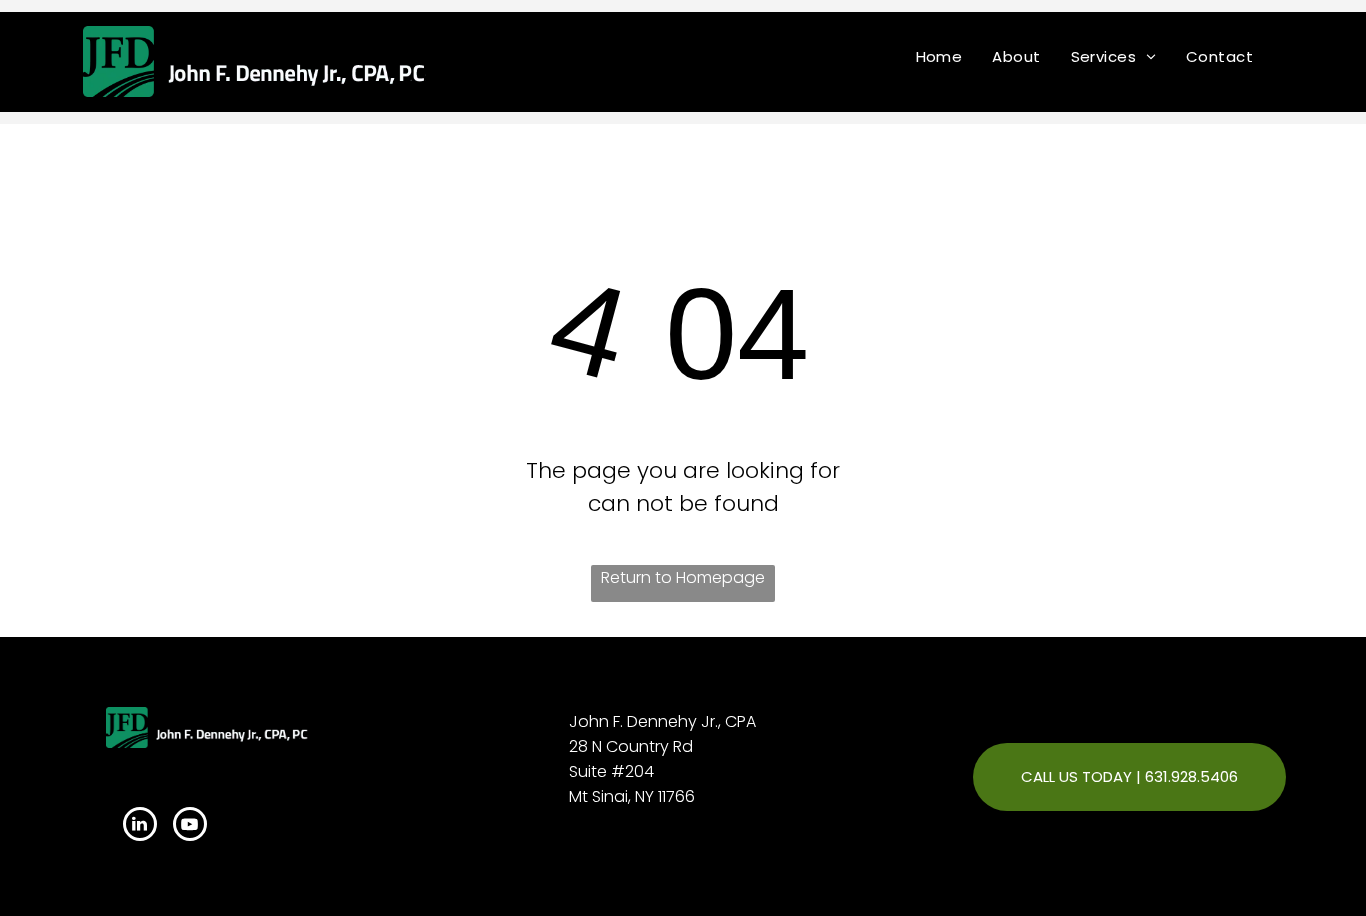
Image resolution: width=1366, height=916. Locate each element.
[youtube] (190, 826)
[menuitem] (939, 56)
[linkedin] (140, 826)
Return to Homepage (683, 577)
